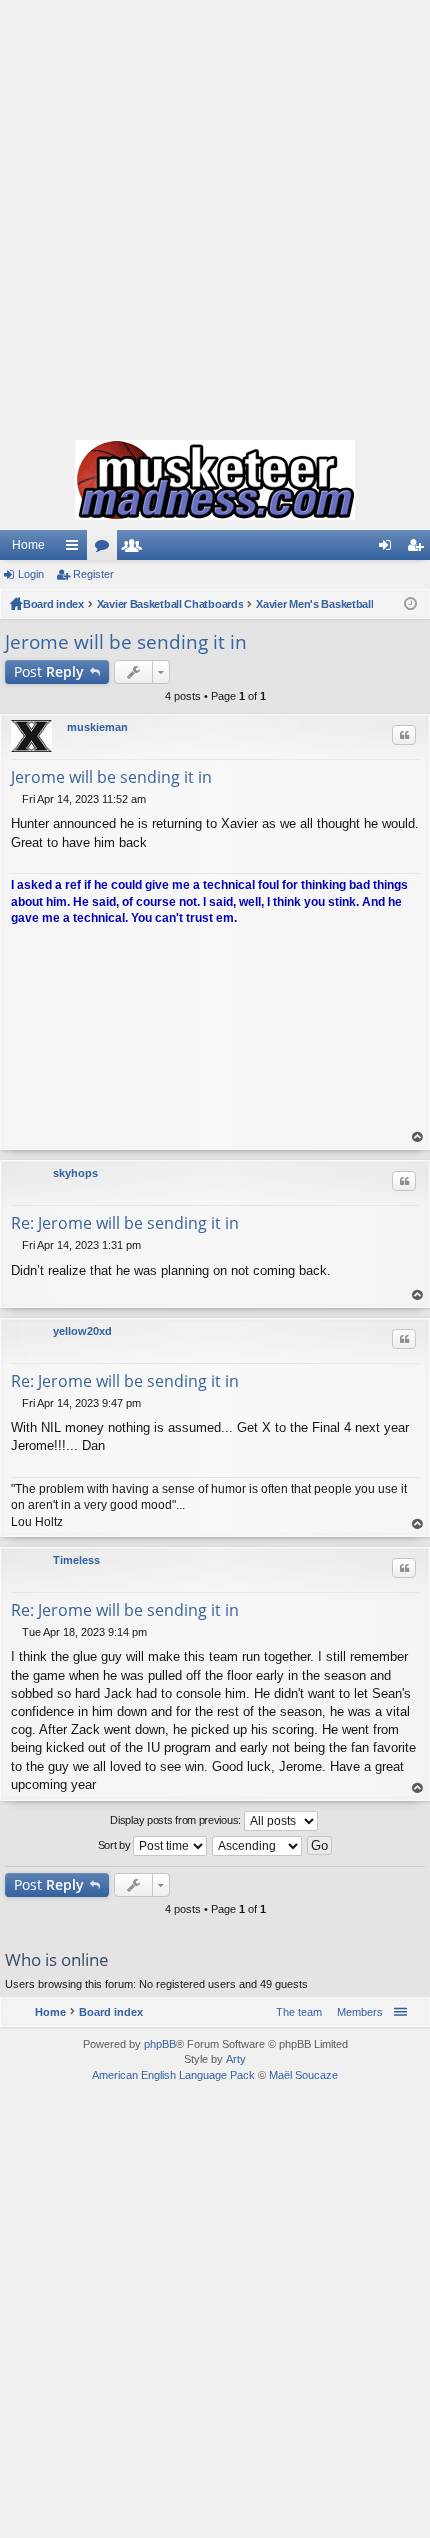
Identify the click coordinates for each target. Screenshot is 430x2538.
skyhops (75, 1173)
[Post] (16, 799)
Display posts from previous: (176, 1820)
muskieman (97, 727)
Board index (53, 604)
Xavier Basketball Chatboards (170, 604)
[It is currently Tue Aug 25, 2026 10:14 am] (410, 604)
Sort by (116, 1845)
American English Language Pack (173, 2075)
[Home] (215, 480)
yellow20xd (82, 1331)
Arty (236, 2059)
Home (28, 545)
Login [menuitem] (389, 549)
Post (49, 671)
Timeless (76, 1560)
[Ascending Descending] (258, 1846)
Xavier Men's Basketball (314, 604)
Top (418, 1137)
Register (93, 574)
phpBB (160, 2044)
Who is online (57, 1959)
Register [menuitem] (419, 549)
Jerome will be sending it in (126, 642)
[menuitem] (356, 2012)
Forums (106, 549)
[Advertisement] (215, 215)
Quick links (76, 549)
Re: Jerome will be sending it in (125, 1223)
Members (136, 549)
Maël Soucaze (303, 2075)
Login (31, 574)
